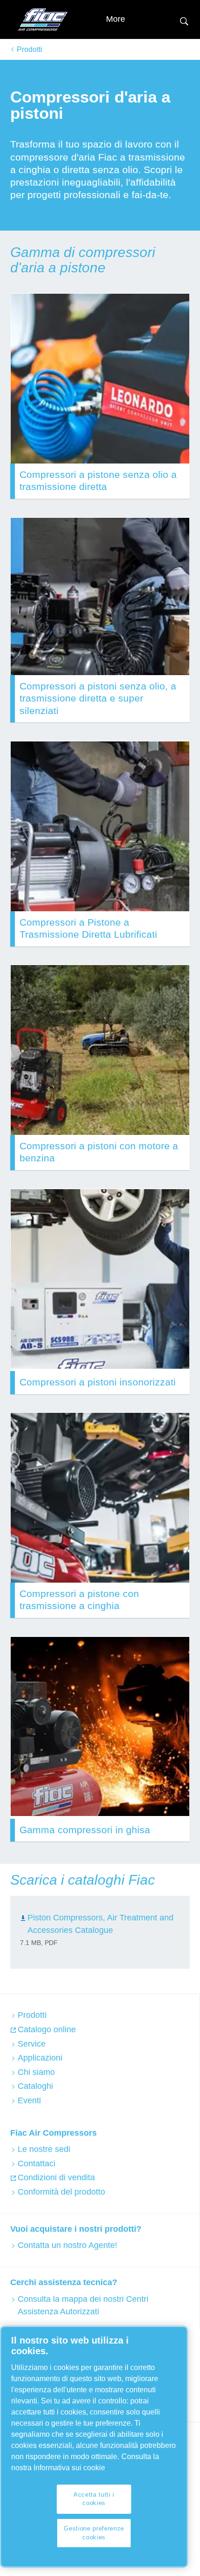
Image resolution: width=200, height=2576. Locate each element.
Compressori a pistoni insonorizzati (98, 1382)
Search (184, 20)
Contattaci (37, 2164)
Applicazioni (40, 2058)
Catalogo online (47, 2029)
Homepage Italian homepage (43, 19)
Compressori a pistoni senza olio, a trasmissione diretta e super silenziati (98, 698)
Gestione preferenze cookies (94, 2533)
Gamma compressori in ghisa (85, 1830)
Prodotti (30, 49)
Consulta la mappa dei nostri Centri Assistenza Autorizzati (83, 2305)
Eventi (29, 2100)
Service (32, 2044)
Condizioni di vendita (56, 2177)
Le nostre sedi (44, 2149)
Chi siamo (36, 2072)
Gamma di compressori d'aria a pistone (83, 260)
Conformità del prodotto (61, 2192)
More (116, 19)
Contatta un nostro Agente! (67, 2245)
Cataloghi (35, 2086)
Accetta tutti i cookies (94, 2499)
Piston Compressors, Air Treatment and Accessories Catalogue (100, 1924)
